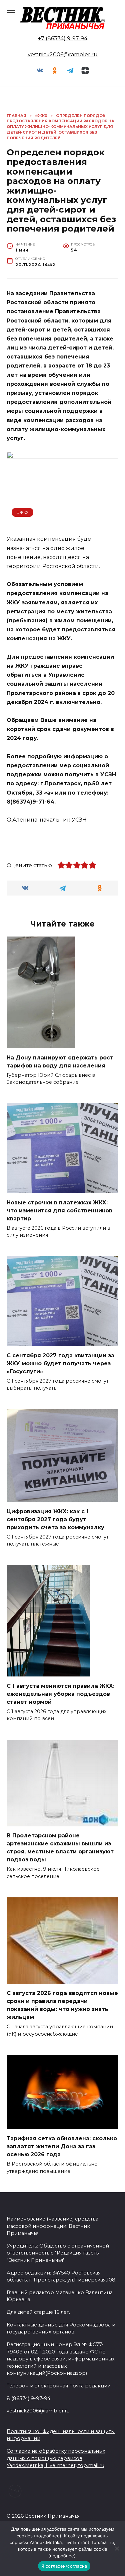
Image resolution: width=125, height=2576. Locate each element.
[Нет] (117, 2548)
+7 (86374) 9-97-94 (63, 38)
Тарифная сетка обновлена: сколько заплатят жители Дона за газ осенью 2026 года (62, 2146)
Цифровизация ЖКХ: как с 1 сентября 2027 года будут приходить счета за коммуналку (55, 1519)
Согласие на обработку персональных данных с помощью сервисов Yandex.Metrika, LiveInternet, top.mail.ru (56, 2458)
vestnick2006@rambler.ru (63, 54)
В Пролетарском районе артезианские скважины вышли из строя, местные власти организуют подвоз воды (60, 1848)
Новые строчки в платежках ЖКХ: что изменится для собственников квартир (59, 1210)
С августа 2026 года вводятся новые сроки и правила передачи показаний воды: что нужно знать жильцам (62, 2005)
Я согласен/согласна (64, 2566)
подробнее (48, 2536)
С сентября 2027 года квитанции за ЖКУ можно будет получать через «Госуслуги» (60, 1363)
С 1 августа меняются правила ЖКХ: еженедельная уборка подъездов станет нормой (60, 1694)
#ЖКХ (23, 512)
